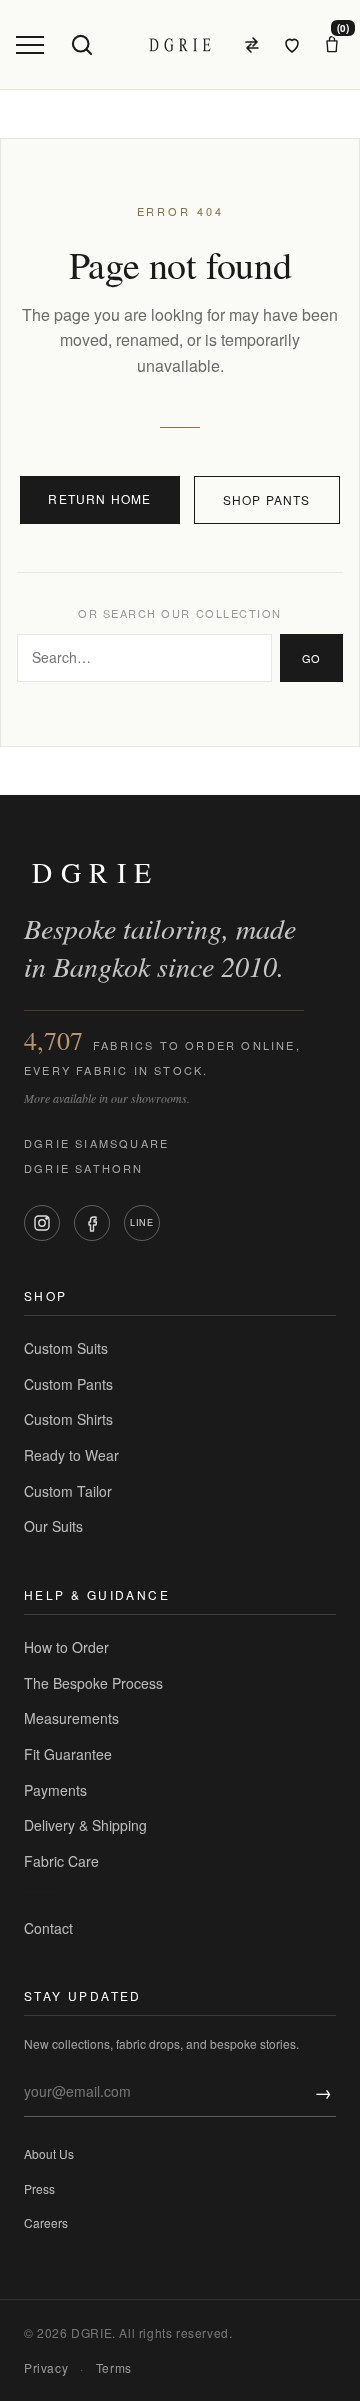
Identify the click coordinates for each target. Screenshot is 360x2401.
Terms (114, 2367)
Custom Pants (68, 1384)
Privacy (46, 2367)
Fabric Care (61, 1861)
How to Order (66, 1647)
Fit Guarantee (68, 1754)
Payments (55, 1790)
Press (39, 2188)
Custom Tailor (68, 1491)
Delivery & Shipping (85, 1825)
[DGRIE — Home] (180, 45)
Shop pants (267, 499)
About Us (49, 2153)
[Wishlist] (292, 45)
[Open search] (82, 45)
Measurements (71, 1718)
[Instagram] (42, 1223)
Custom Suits (66, 1348)
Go (311, 658)
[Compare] (252, 45)
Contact (48, 1928)
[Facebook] (92, 1223)
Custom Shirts (68, 1419)
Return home (99, 498)
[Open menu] (30, 45)
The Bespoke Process (93, 1683)
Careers (46, 2222)
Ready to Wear (71, 1455)
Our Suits (53, 1526)
